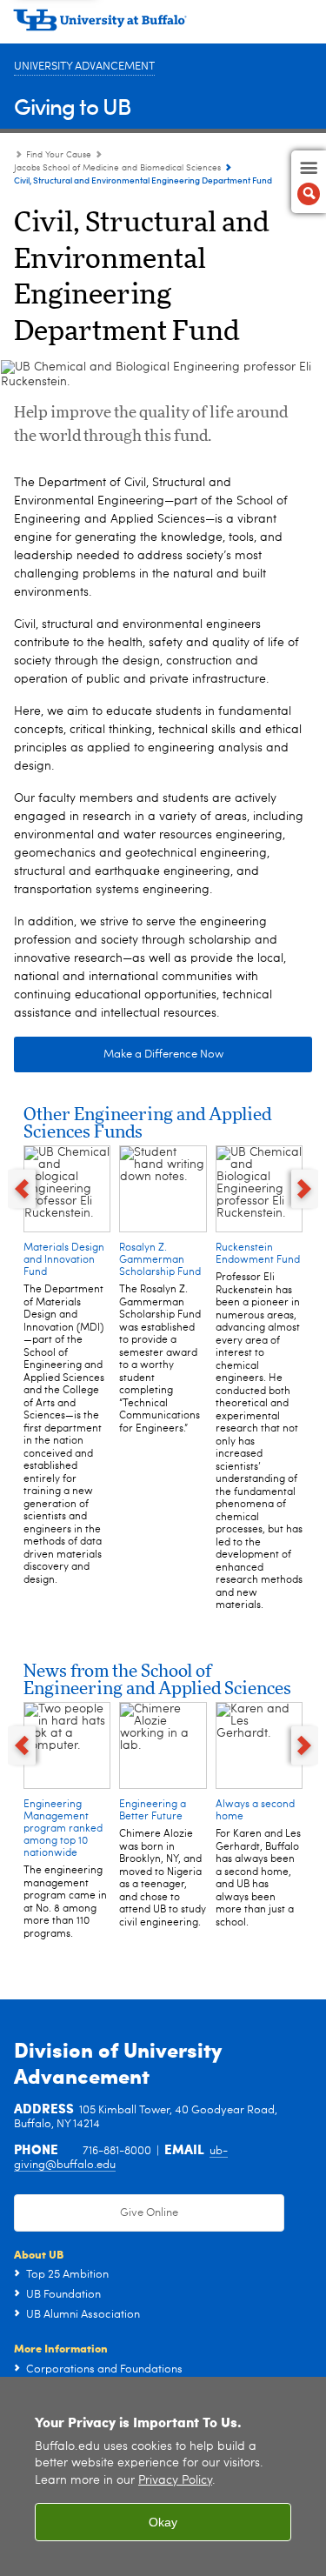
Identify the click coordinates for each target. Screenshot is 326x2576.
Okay (163, 2522)
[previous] (22, 1189)
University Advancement (84, 67)
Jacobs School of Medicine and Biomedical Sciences (117, 168)
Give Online (149, 2213)
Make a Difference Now (163, 1054)
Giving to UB (72, 106)
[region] (163, 2476)
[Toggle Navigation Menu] (309, 182)
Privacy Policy (175, 2481)
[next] (305, 1189)
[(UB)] (163, 26)
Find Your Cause (59, 155)
